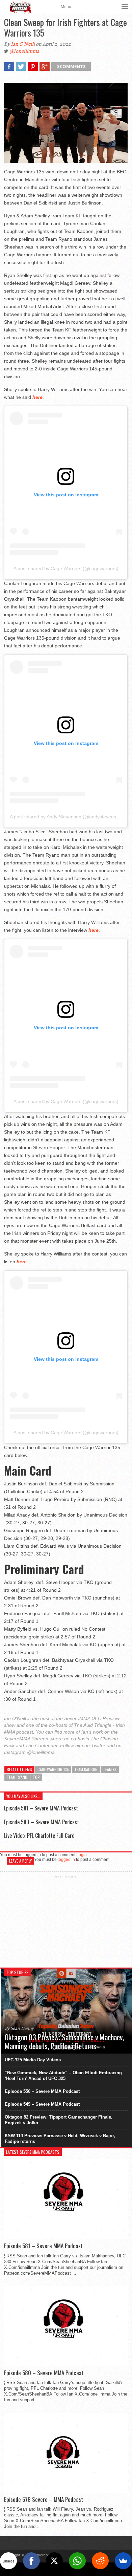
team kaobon (86, 1769)
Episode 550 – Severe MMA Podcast (42, 2091)
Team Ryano (17, 1777)
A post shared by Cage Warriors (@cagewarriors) (66, 568)
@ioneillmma (24, 51)
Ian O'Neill (23, 44)
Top (36, 1777)
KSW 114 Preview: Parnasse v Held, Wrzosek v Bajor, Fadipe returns (60, 2139)
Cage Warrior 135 (53, 1769)
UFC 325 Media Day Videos (33, 2060)
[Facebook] (31, 2561)
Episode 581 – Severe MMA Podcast (41, 1808)
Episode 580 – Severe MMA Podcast (42, 1822)
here (37, 397)
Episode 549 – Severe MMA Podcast (42, 2104)
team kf (110, 1769)
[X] (54, 2561)
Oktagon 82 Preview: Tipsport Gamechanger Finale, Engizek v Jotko (59, 2120)
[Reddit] (100, 2561)
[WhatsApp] (77, 2561)
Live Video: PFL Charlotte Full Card (39, 1836)
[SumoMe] (123, 2561)
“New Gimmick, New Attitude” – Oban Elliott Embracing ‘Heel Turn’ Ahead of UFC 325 (63, 2076)
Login (82, 1855)
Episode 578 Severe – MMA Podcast (44, 2499)
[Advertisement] (66, 1920)
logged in (66, 1860)
